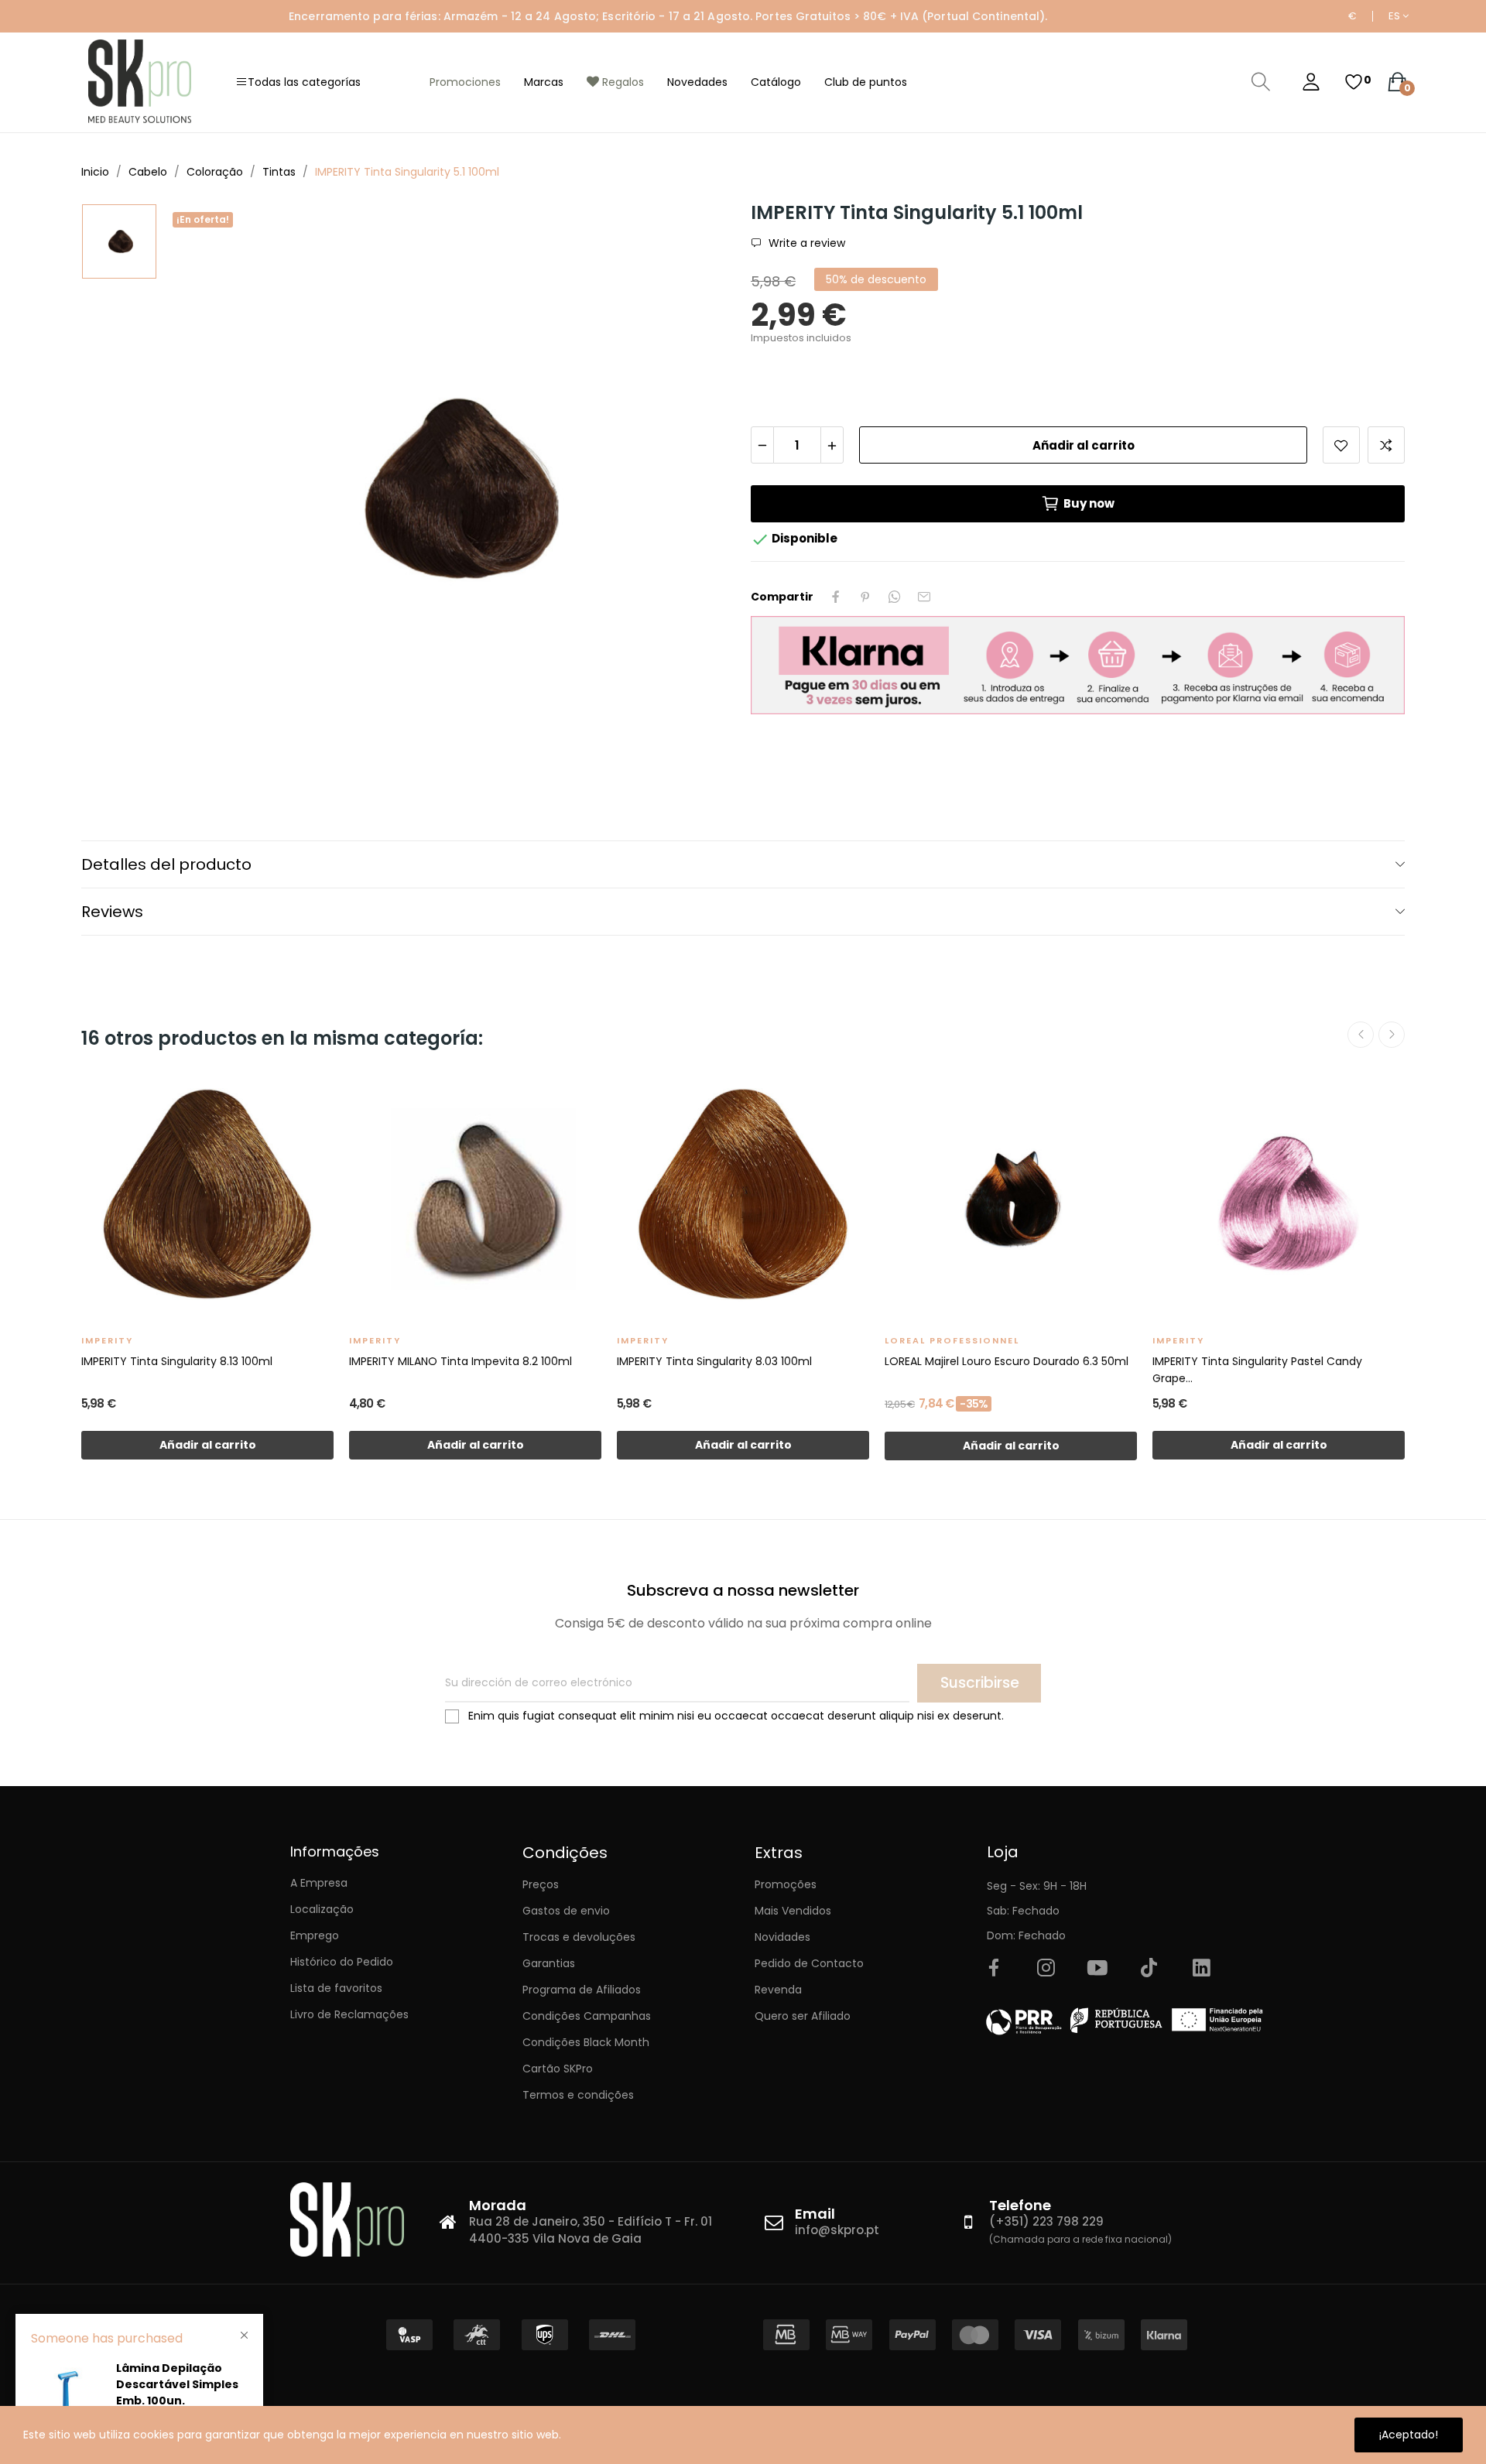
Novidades (782, 1937)
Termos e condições (578, 2095)
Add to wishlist (1341, 445)
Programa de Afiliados (582, 1990)
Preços (541, 1884)
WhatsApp (895, 597)
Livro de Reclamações (349, 2014)
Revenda (778, 1990)
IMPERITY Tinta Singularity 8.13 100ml (177, 1361)
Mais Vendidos (793, 1911)
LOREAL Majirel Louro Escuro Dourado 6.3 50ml (1007, 1361)
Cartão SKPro (558, 2069)
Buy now (1089, 503)
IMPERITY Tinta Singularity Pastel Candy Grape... (1257, 1370)
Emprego (315, 1935)
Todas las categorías (304, 82)
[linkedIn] (1201, 1969)
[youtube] (1097, 1969)
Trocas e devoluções (579, 1937)
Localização (322, 1909)
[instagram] (1046, 1969)
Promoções (786, 1884)
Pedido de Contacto (809, 1963)
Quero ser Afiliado (803, 2016)
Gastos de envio (566, 1911)
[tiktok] (1149, 1969)
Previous (1361, 1035)
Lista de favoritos (336, 1988)
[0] (1354, 82)
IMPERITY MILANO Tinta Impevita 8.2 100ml (461, 1361)
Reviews (112, 912)
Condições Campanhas (587, 2016)
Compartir (836, 597)
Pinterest (865, 597)
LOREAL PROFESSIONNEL (952, 1340)
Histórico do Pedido (342, 1962)
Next (1392, 1035)
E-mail (924, 597)
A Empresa (319, 1883)
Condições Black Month (586, 2042)
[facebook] (994, 1969)
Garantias (549, 1963)
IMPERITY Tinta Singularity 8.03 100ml (714, 1361)
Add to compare (1386, 445)
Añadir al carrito (1084, 445)
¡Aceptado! (1409, 2435)
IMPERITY (107, 1340)
